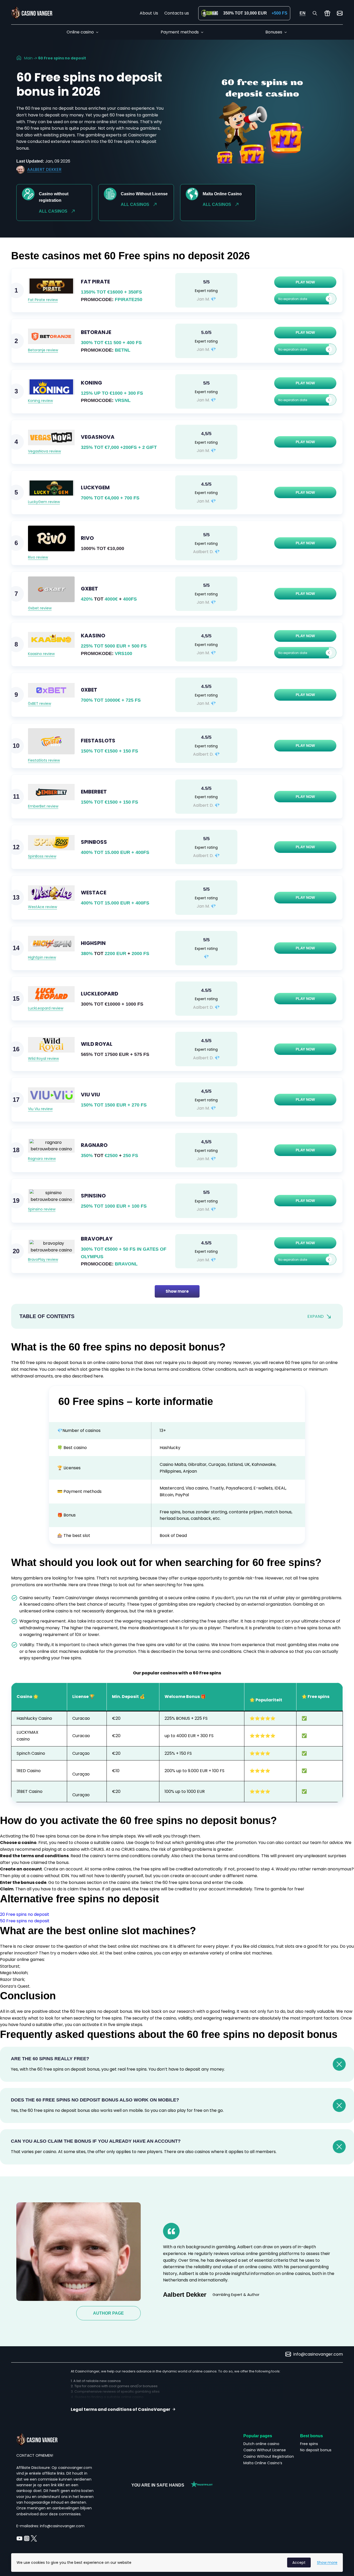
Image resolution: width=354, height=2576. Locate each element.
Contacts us (177, 13)
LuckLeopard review (46, 1008)
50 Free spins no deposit (25, 1921)
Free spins (309, 2444)
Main (28, 58)
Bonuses (274, 32)
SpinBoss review (42, 856)
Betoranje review (43, 350)
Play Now (305, 282)
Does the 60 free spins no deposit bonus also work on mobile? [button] (95, 2100)
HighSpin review (42, 957)
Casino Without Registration (269, 2456)
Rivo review (38, 557)
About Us (149, 13)
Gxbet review (40, 608)
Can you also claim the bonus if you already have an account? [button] (96, 2141)
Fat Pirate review (43, 300)
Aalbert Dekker (44, 169)
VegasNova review (44, 451)
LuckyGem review (44, 502)
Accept (299, 2563)
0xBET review (40, 704)
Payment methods (180, 32)
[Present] (327, 13)
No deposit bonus (316, 2450)
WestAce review (43, 907)
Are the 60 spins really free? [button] (50, 2059)
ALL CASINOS (53, 211)
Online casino (80, 32)
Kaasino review (41, 654)
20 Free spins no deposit (25, 1914)
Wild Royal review (43, 1059)
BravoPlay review (43, 1259)
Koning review (40, 401)
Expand (316, 1316)
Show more (177, 1291)
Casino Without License (265, 2450)
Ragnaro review (42, 1159)
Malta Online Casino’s (263, 2463)
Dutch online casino (261, 2444)
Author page (108, 2313)
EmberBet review (43, 806)
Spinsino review (42, 1209)
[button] (302, 299)
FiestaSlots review (44, 760)
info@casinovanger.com (318, 2354)
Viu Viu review (40, 1109)
